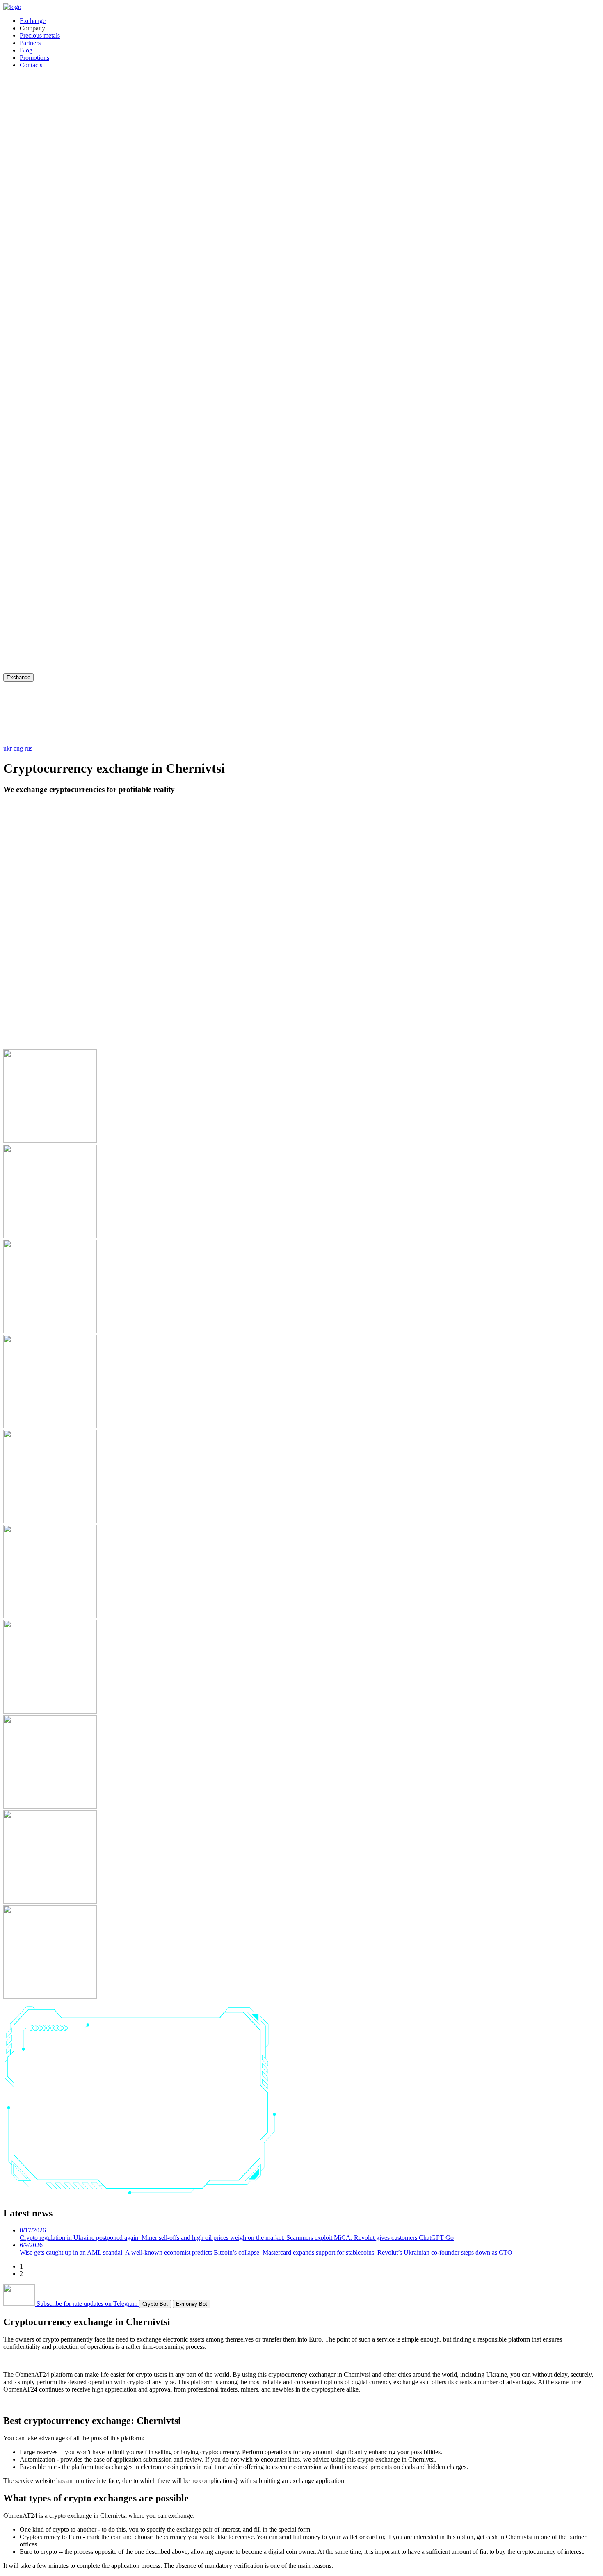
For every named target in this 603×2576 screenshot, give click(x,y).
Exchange (33, 21)
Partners (30, 43)
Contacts (31, 65)
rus (29, 748)
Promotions (34, 58)
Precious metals (40, 35)
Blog (26, 50)
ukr (8, 748)
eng (19, 748)
